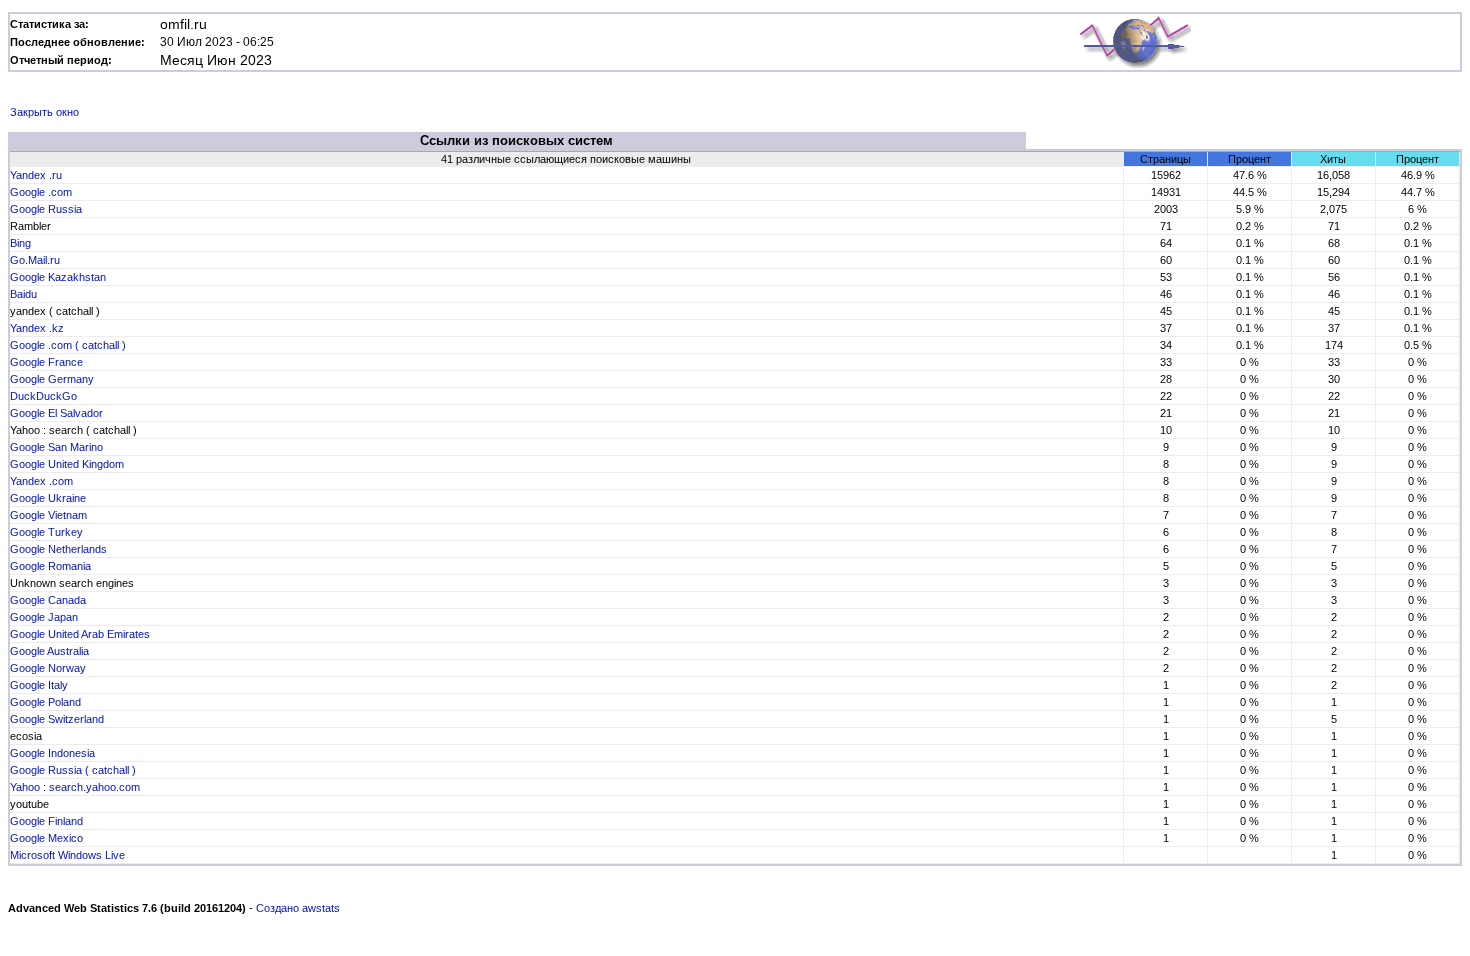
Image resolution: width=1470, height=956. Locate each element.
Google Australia (49, 651)
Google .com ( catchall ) (68, 345)
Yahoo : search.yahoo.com (75, 787)
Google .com (41, 192)
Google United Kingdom (67, 464)
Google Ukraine (48, 498)
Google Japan (44, 617)
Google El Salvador (56, 413)
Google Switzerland (57, 719)
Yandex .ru (36, 175)
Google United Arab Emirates (80, 634)
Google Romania (50, 566)
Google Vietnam (48, 515)
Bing (20, 243)
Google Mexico (46, 838)
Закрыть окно (44, 112)
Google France (46, 362)
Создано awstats (298, 908)
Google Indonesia (52, 753)
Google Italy (39, 685)
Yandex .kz (37, 328)
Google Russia (46, 209)
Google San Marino (56, 447)
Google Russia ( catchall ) (73, 770)
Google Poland (45, 702)
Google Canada (48, 600)
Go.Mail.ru (35, 260)
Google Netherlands (58, 549)
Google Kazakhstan (58, 277)
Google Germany (52, 379)
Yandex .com (41, 481)
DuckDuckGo (43, 396)
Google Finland (46, 821)
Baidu (23, 294)
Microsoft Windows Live (67, 855)
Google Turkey (46, 532)
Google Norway (48, 668)
